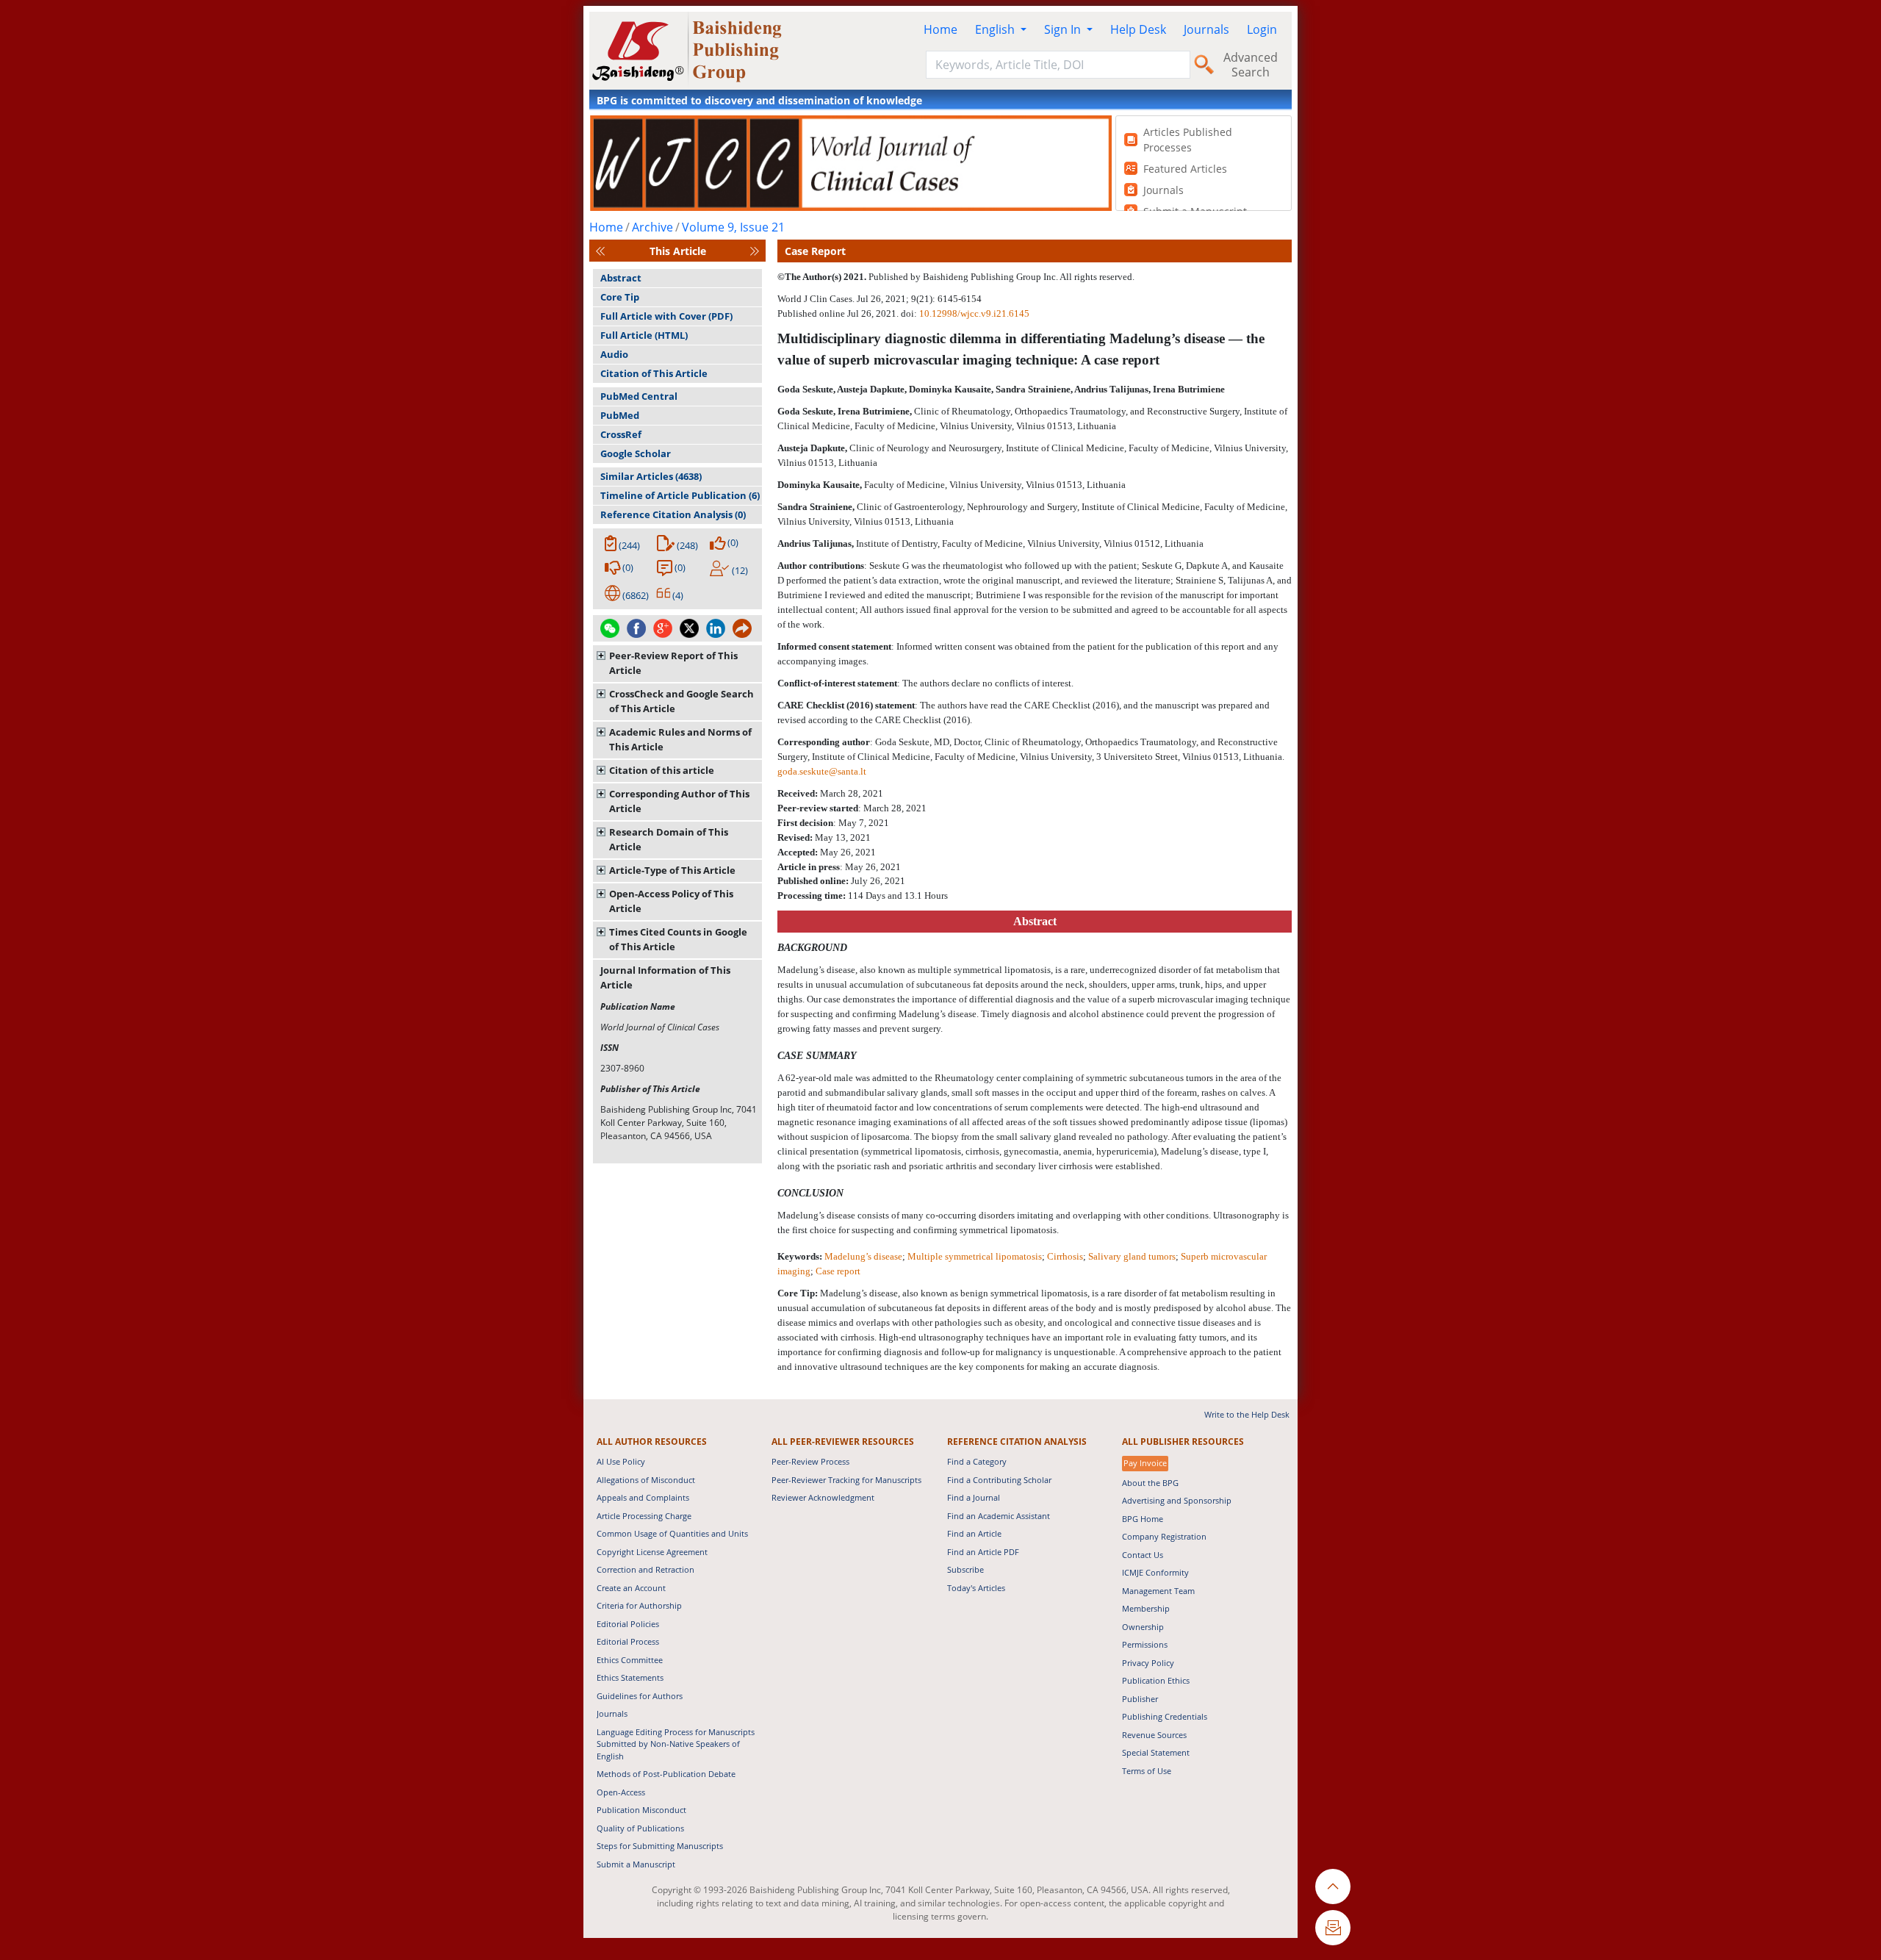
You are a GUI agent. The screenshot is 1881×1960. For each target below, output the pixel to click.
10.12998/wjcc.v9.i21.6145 (974, 313)
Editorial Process (628, 1641)
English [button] (996, 29)
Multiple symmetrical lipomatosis (975, 1256)
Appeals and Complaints (643, 1497)
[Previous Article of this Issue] (600, 251)
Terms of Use (1147, 1771)
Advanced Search (1251, 65)
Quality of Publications (640, 1828)
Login (1262, 29)
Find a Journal (974, 1497)
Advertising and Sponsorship (1177, 1500)
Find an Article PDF (983, 1552)
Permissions (1145, 1644)
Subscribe (965, 1569)
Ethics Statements (630, 1677)
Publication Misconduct (641, 1810)
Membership (1146, 1608)
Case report (838, 1271)
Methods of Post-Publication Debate (666, 1774)
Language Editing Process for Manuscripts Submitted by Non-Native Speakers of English (676, 1744)
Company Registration (1164, 1536)
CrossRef (621, 434)
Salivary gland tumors (1132, 1256)
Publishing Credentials (1165, 1716)
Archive (652, 227)
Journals (1206, 29)
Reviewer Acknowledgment (823, 1497)
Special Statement (1156, 1752)
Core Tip (620, 297)
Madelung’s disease (863, 1256)
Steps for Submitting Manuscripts (660, 1846)
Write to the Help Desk (1247, 1414)
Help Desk (1138, 29)
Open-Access (621, 1792)
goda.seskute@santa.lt (822, 771)
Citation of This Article (654, 373)
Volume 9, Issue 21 (733, 227)
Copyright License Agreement (652, 1552)
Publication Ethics (1156, 1680)
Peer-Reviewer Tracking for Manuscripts (846, 1480)
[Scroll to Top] (1333, 1887)
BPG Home (1143, 1519)
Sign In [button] (1064, 29)
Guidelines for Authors (640, 1696)
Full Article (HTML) (644, 335)
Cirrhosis (1065, 1256)
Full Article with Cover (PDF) (666, 316)
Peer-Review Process (810, 1461)
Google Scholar (636, 453)
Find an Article (974, 1533)
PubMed (620, 415)
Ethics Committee (630, 1660)
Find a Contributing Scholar (999, 1480)
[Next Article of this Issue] (755, 251)
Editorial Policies (628, 1624)
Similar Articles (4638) (651, 476)
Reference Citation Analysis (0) (673, 514)
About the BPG (1150, 1483)
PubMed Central (639, 396)
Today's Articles (976, 1588)
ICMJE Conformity (1155, 1572)
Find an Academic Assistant (999, 1516)
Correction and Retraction (645, 1569)
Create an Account (631, 1588)
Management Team (1158, 1591)
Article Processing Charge (644, 1516)
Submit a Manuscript (636, 1864)
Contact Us (1143, 1555)
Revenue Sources (1154, 1735)
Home (940, 29)
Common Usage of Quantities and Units (672, 1533)
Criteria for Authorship (639, 1605)
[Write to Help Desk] (1333, 1928)
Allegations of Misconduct (646, 1480)
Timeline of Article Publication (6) (680, 495)
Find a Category (977, 1461)
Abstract (621, 278)
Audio (614, 354)
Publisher (1140, 1699)
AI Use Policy (621, 1461)
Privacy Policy (1148, 1663)
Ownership (1143, 1627)
